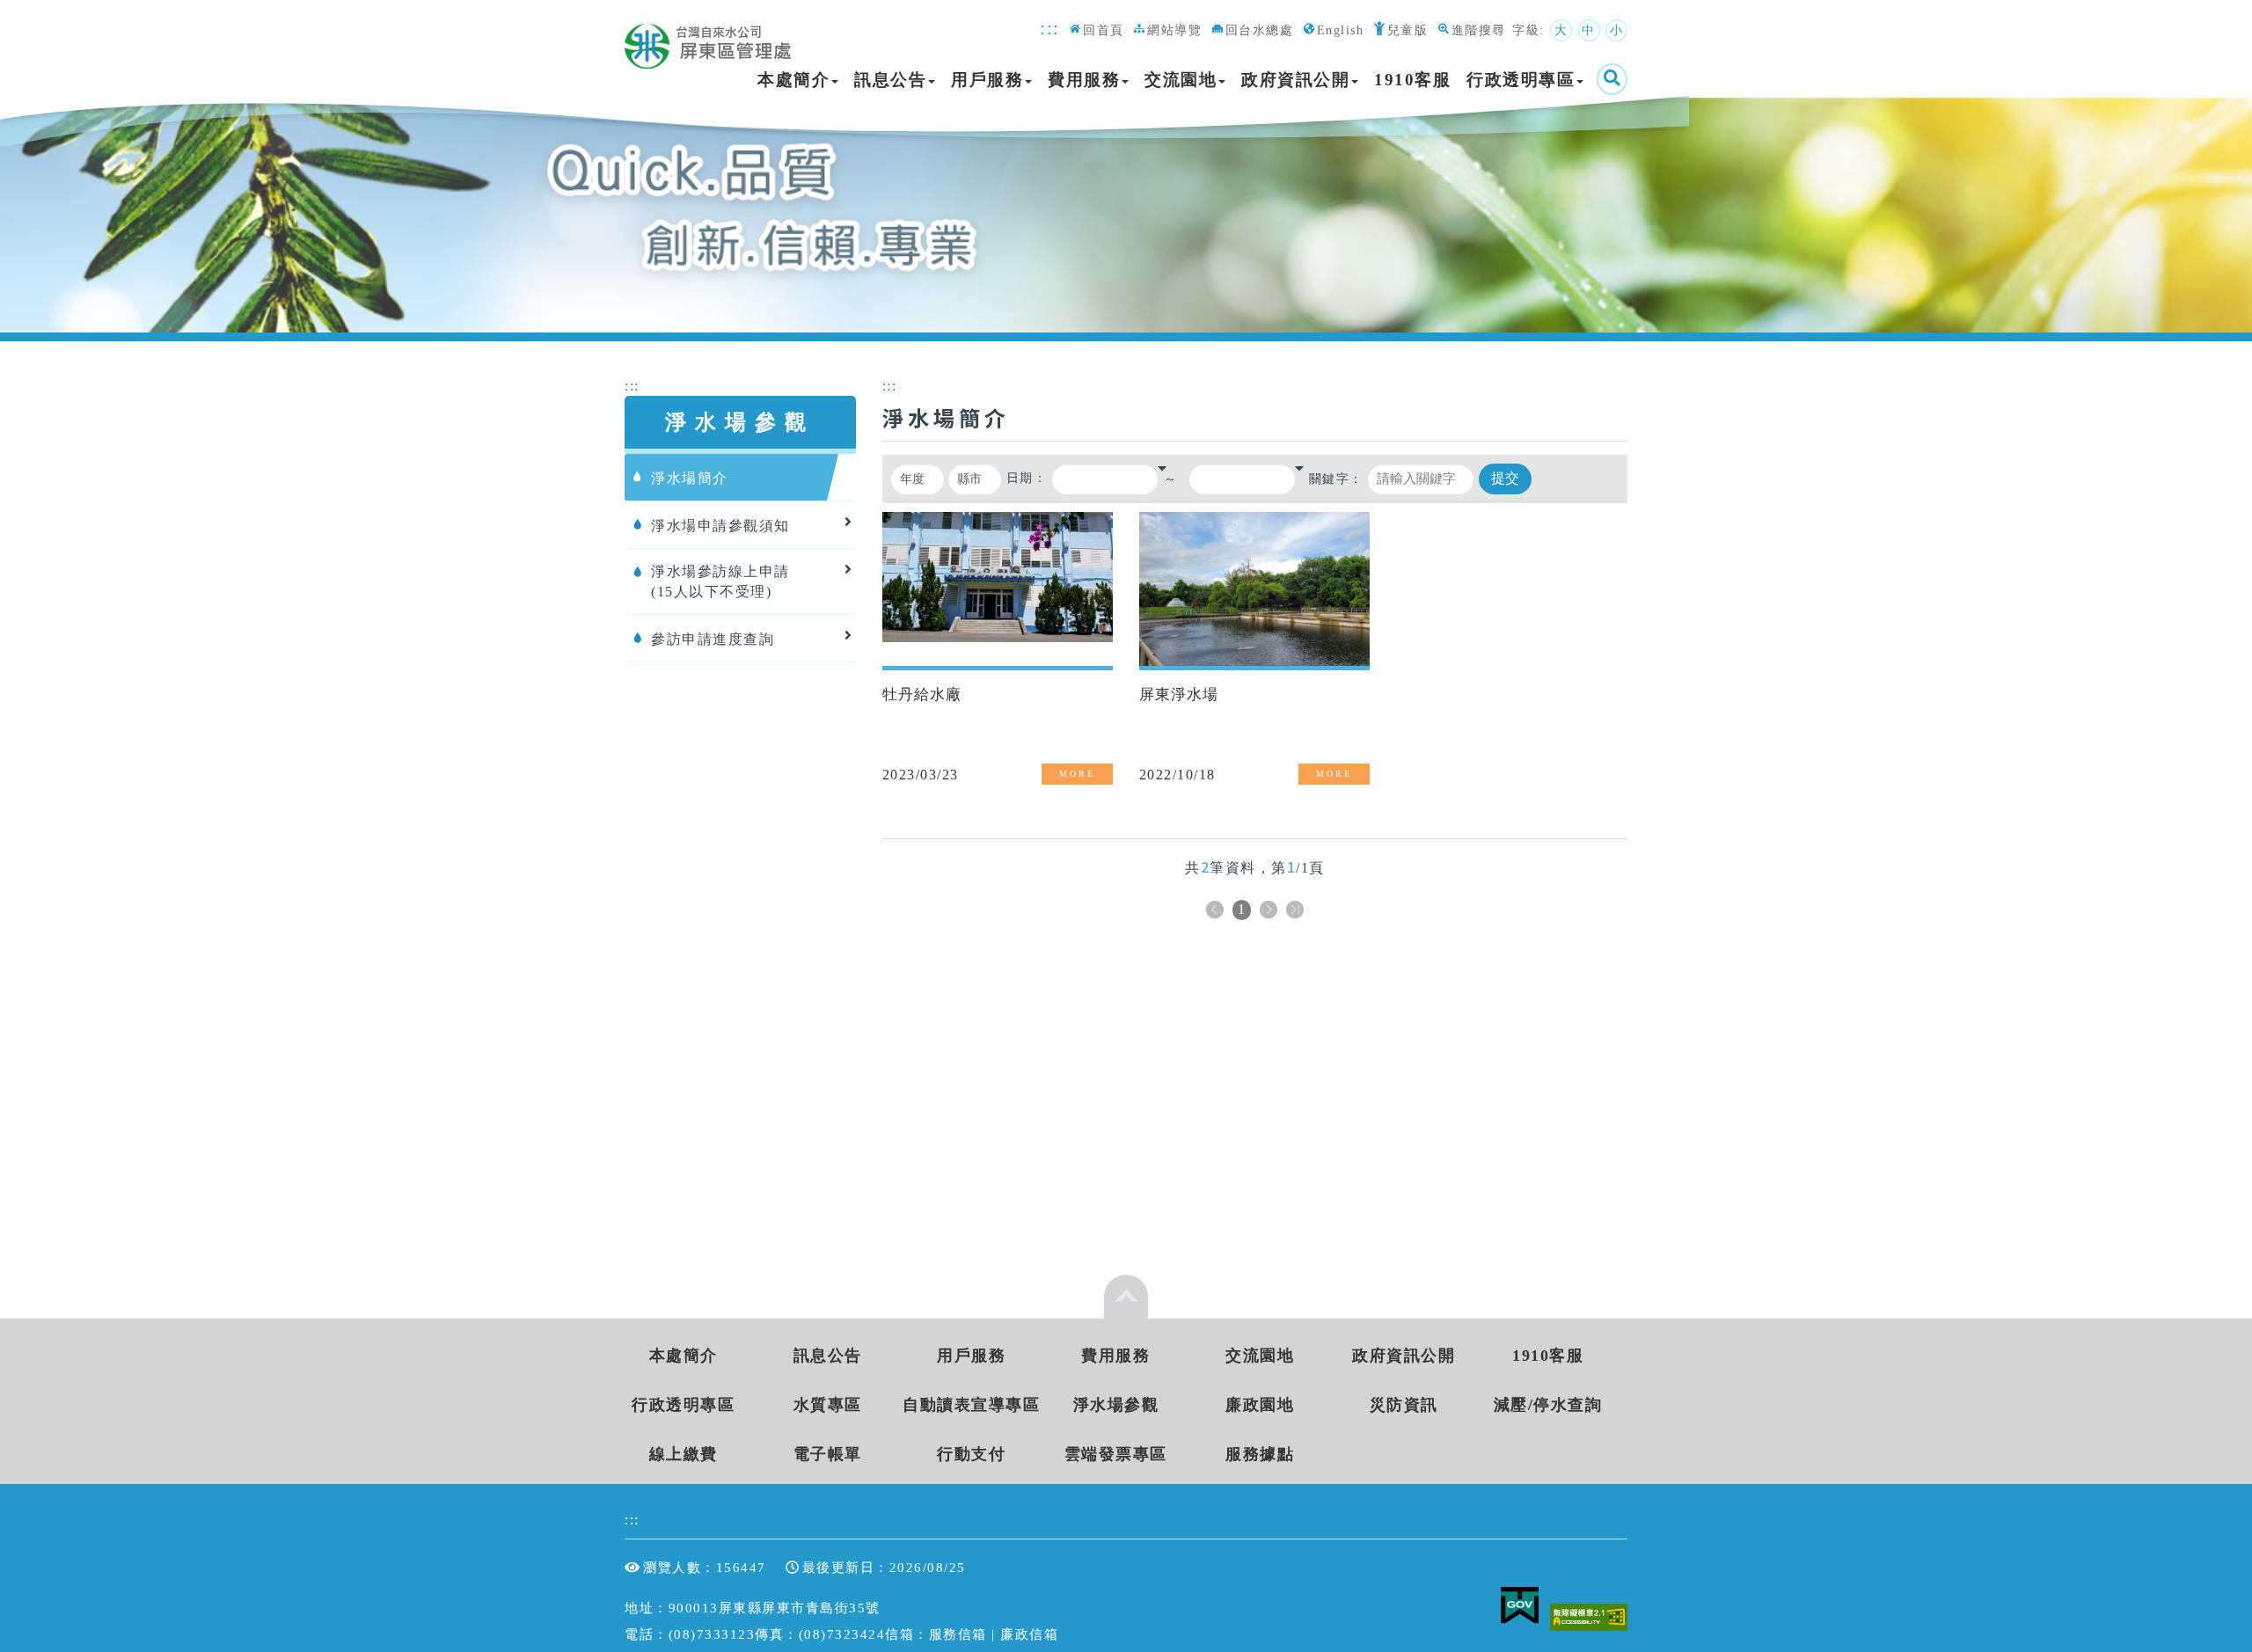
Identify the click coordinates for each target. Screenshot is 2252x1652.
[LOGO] (713, 37)
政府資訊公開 (1295, 80)
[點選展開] (1126, 1297)
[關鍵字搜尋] (1612, 79)
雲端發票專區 (1116, 1454)
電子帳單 (828, 1454)
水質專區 (828, 1405)
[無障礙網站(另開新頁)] (1589, 1615)
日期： (1027, 478)
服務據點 (1260, 1454)
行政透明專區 (1521, 80)
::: (1050, 28)
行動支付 (971, 1454)
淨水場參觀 (1116, 1405)
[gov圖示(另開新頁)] (1523, 1615)
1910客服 (1412, 80)
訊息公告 (890, 80)
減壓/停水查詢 (1548, 1405)
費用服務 (1084, 80)
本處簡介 (793, 80)
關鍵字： (1336, 479)
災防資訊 (1404, 1405)
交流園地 (1181, 80)
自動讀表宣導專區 (971, 1405)
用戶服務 (987, 80)
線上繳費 (684, 1454)
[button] (1162, 468)
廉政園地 (1260, 1405)
